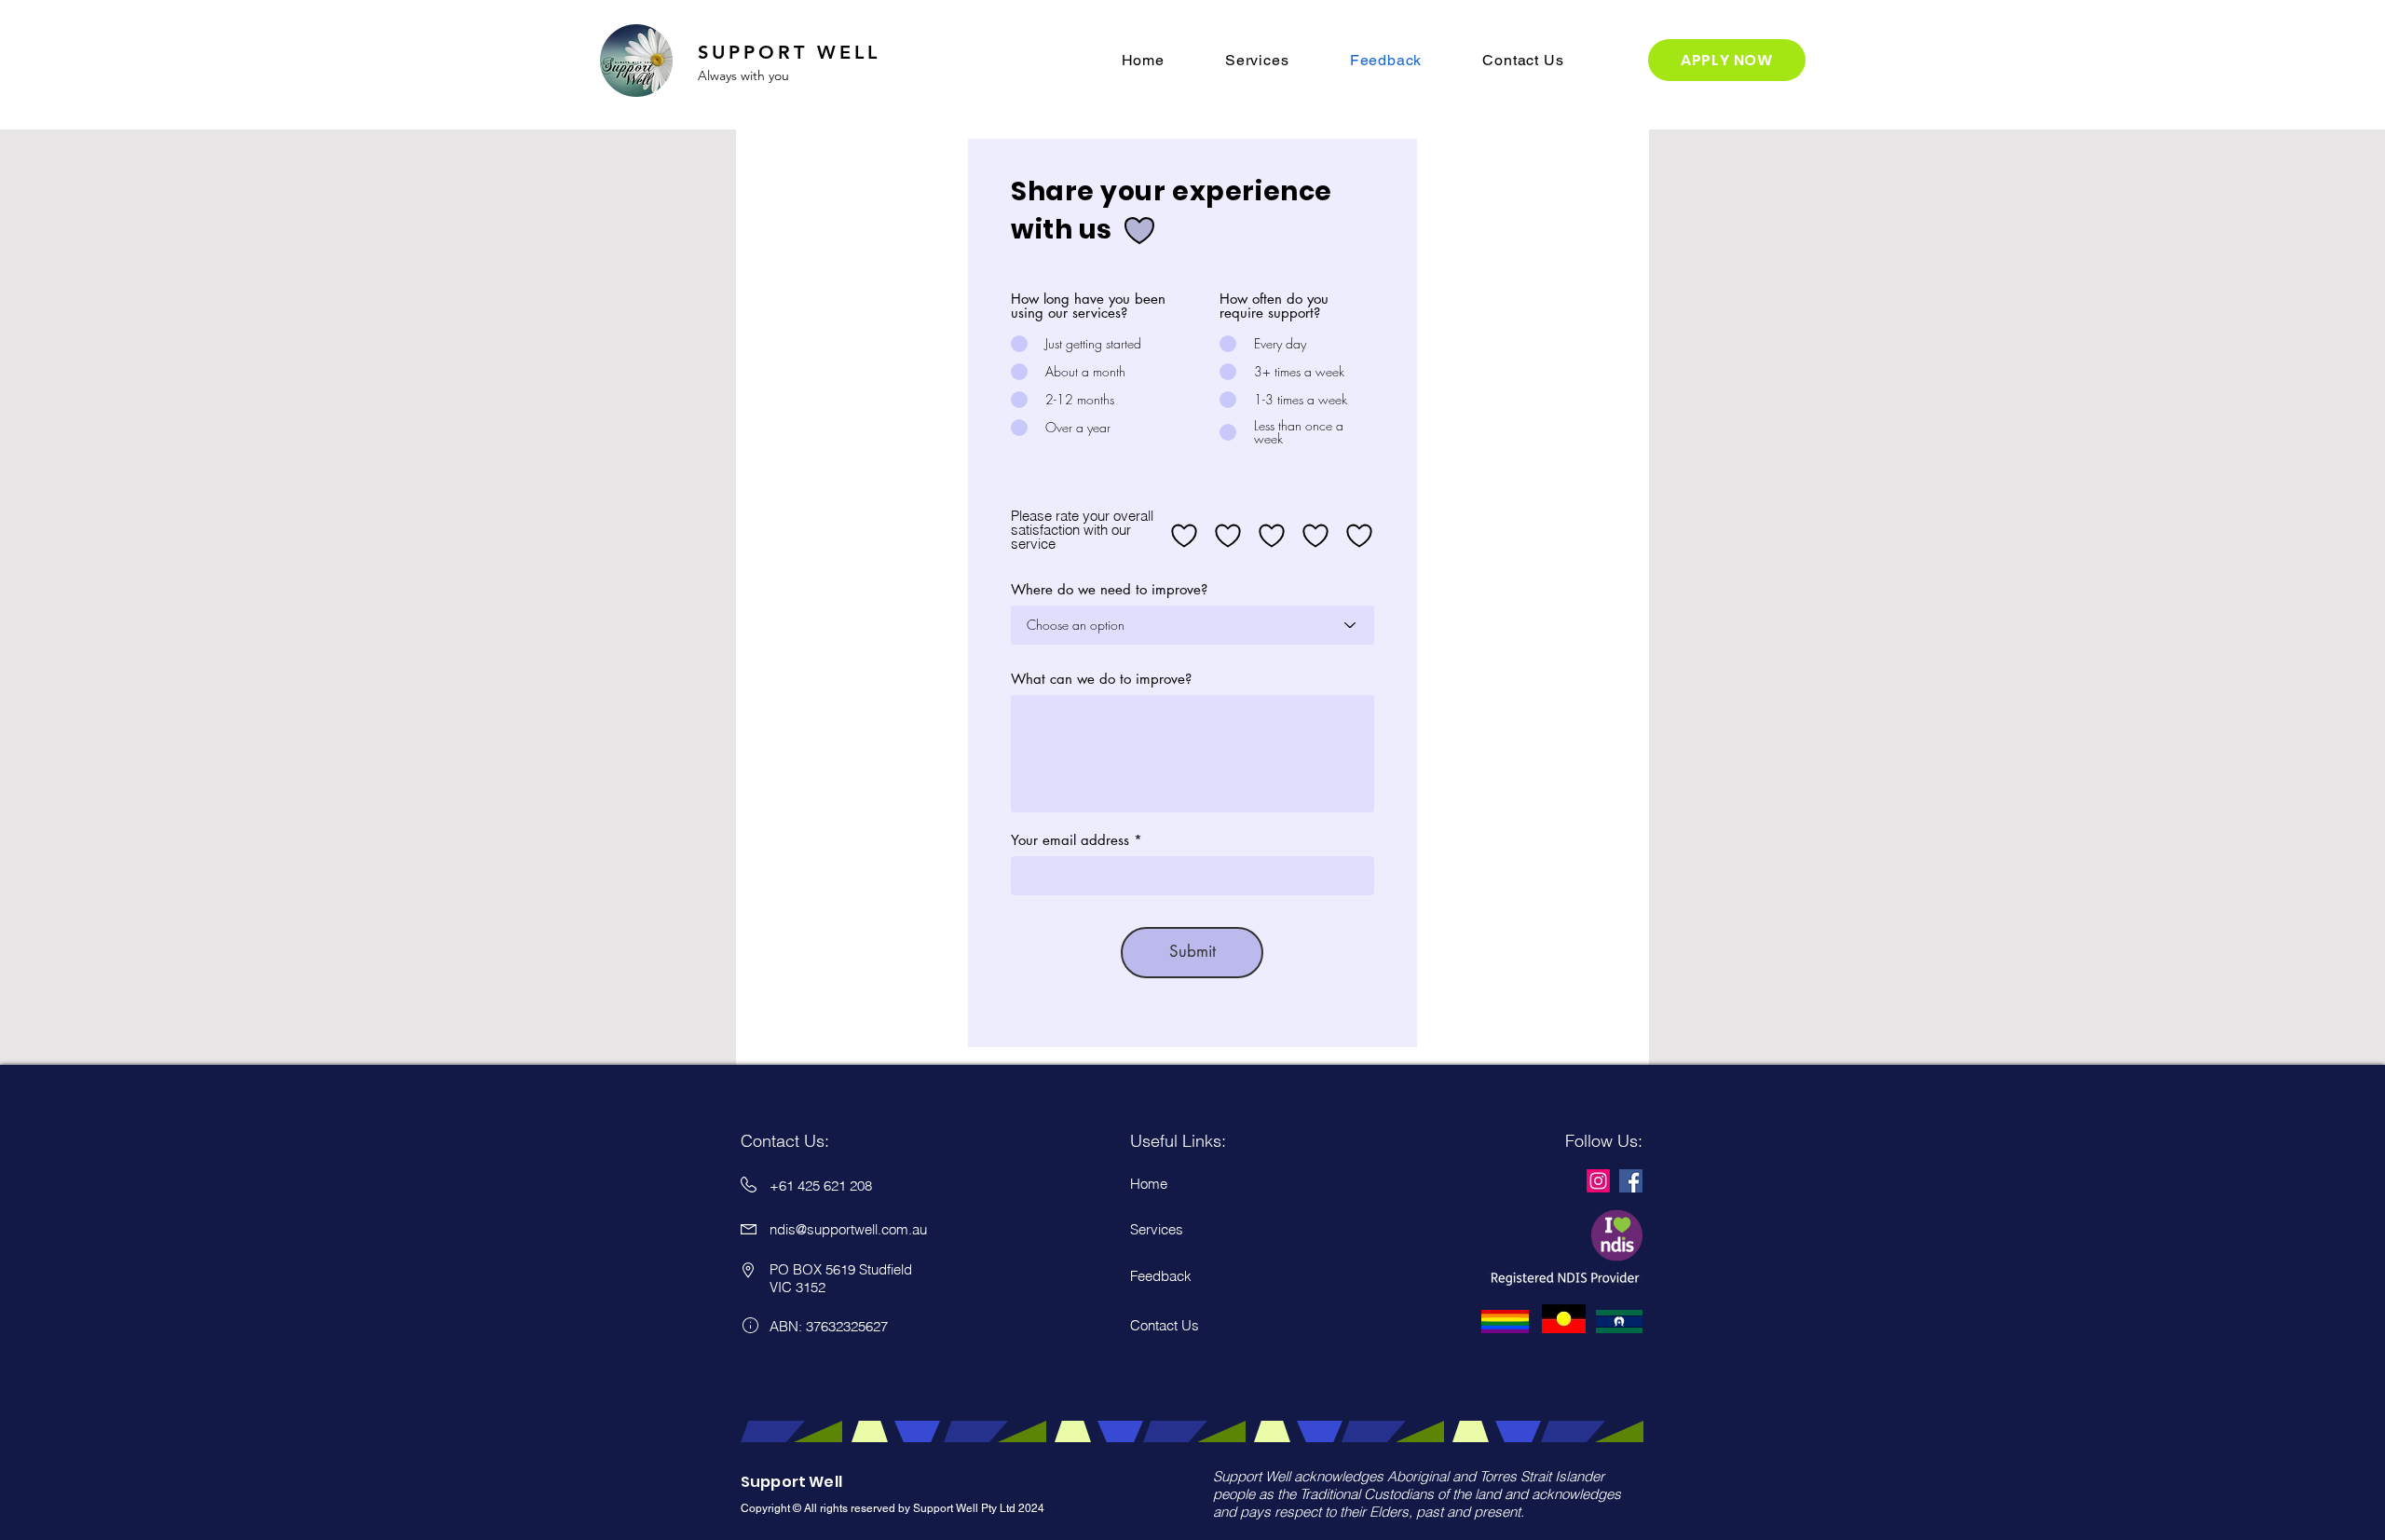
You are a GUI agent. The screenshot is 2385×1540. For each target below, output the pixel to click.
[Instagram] (1598, 1181)
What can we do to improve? (1101, 679)
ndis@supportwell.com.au (848, 1229)
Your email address (1070, 840)
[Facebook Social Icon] (1631, 1181)
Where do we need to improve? (1109, 589)
